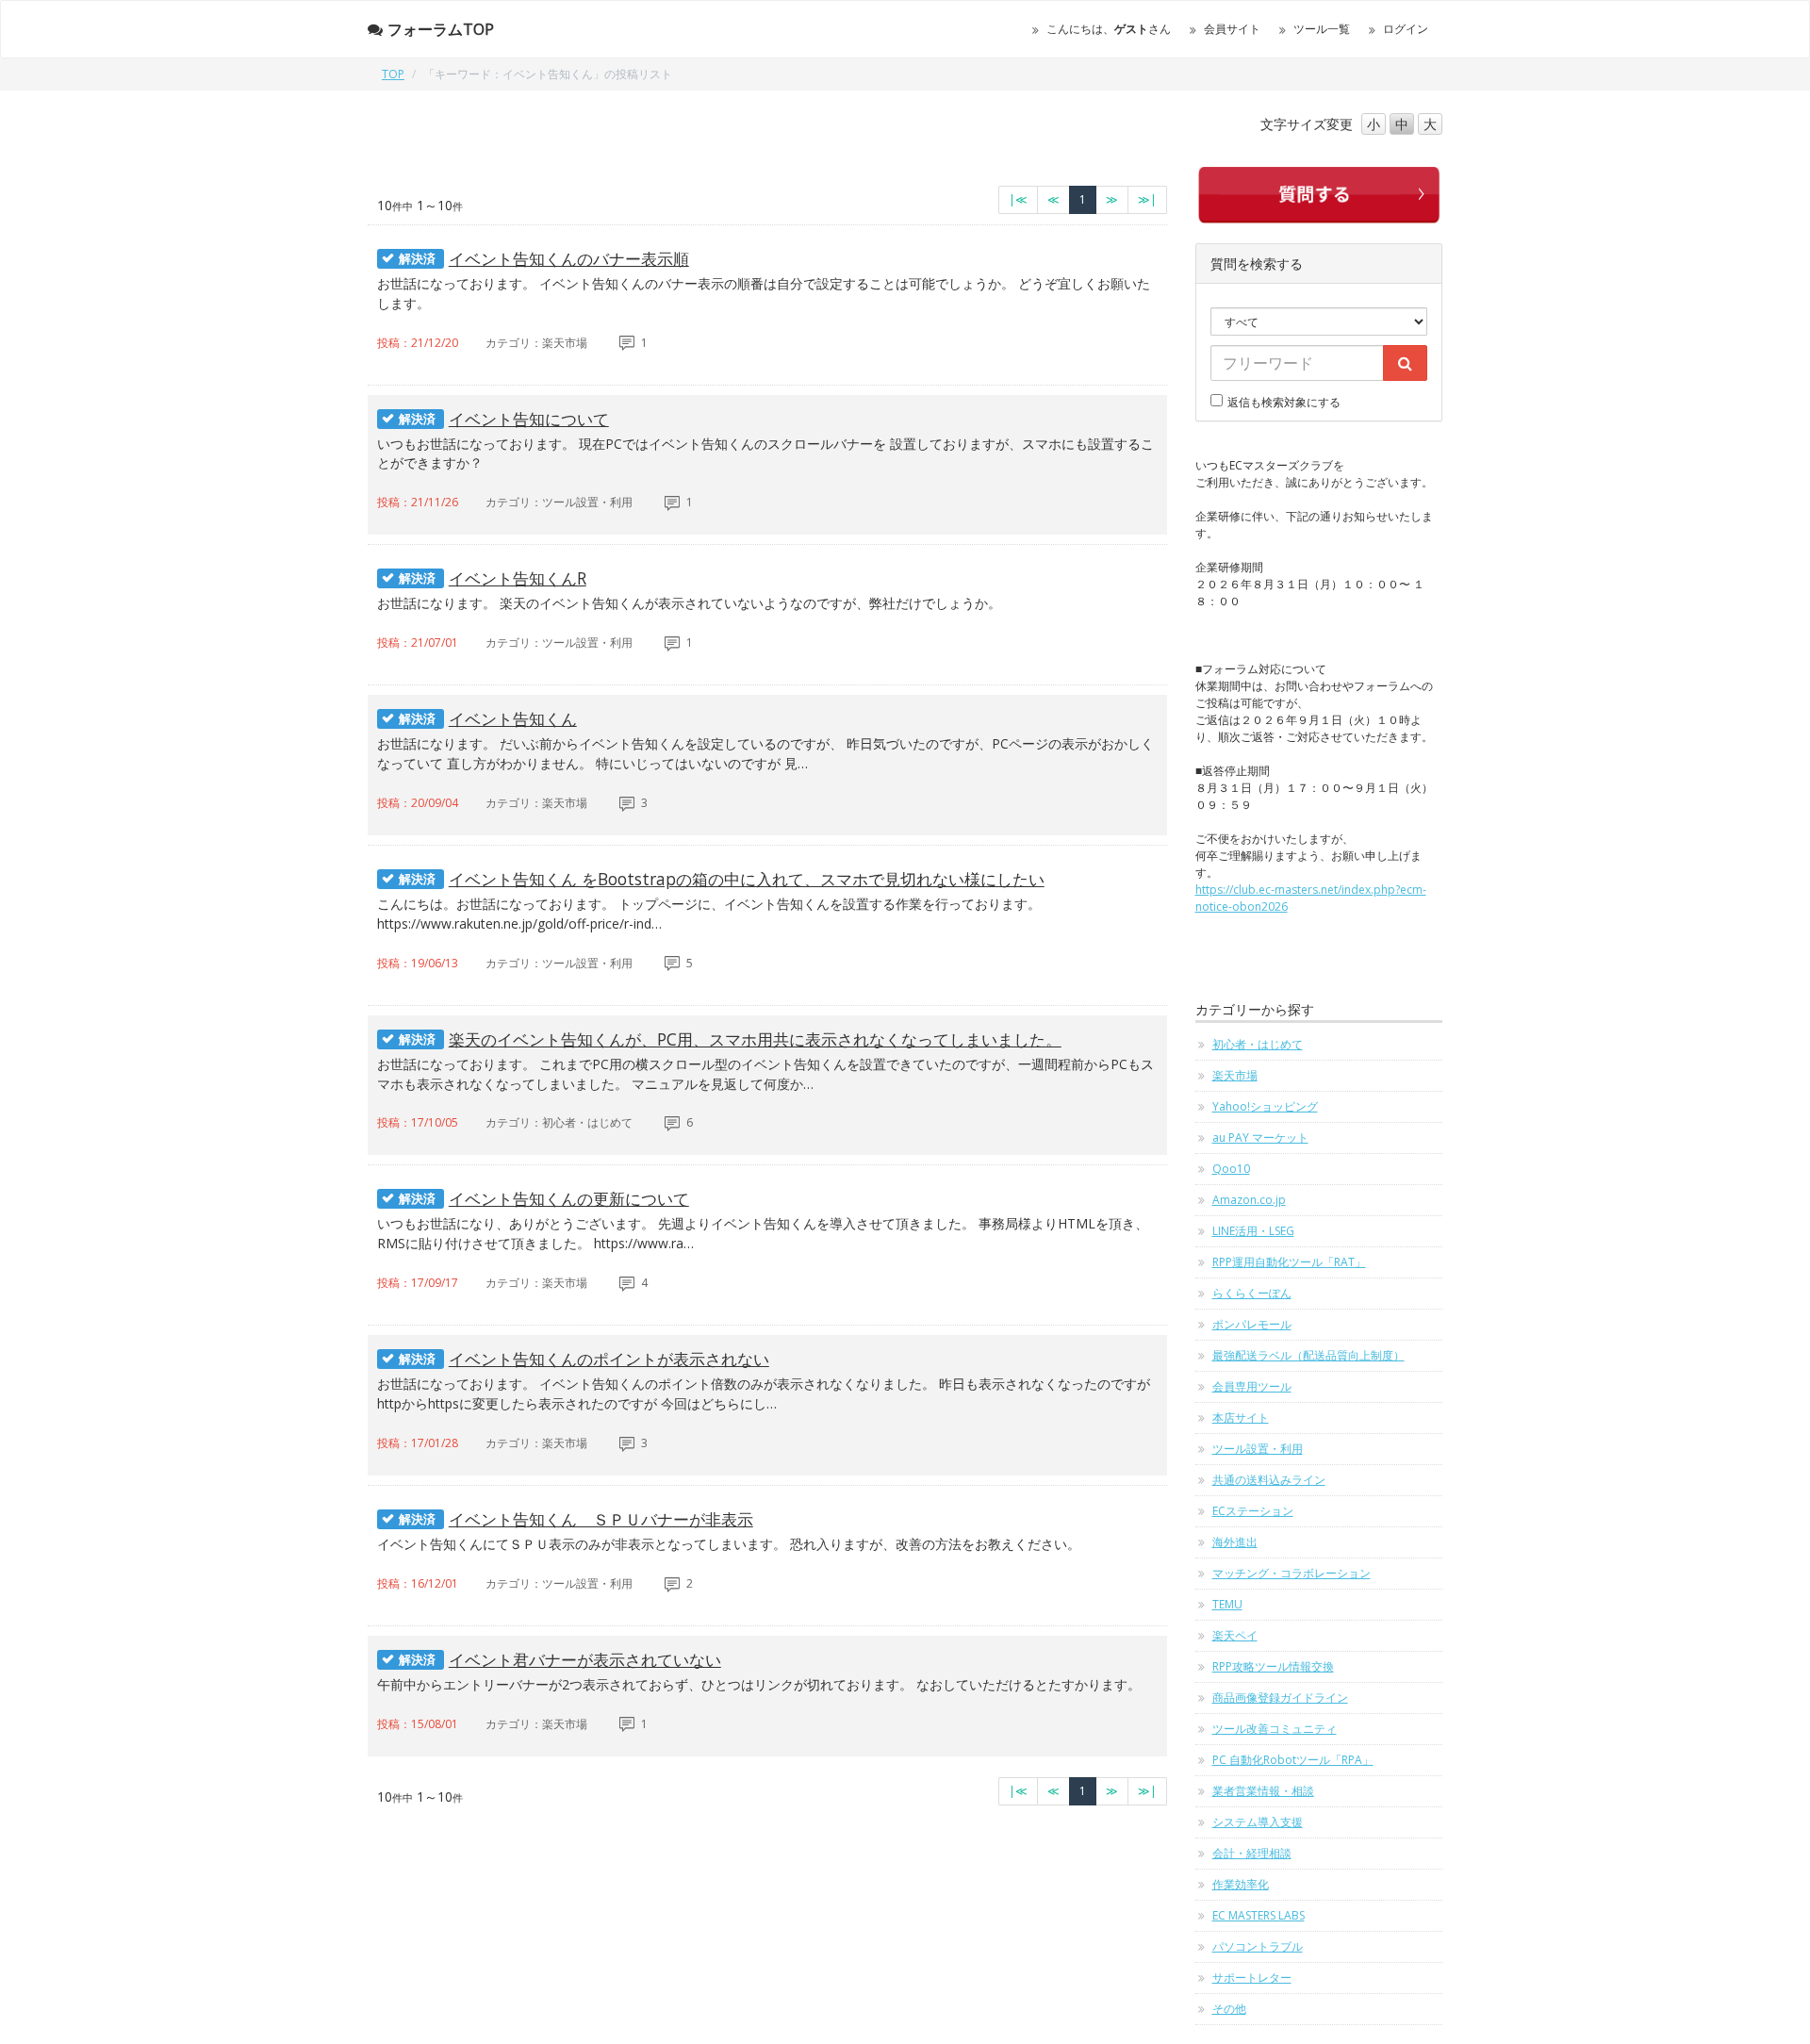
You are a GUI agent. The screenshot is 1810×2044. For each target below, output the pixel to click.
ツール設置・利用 (1258, 1449)
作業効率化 (1241, 1884)
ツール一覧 (1322, 29)
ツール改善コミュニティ (1275, 1729)
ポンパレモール (1252, 1324)
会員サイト (1232, 29)
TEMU (1227, 1604)
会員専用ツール (1252, 1386)
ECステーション (1253, 1511)
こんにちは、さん (1109, 29)
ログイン (1406, 29)
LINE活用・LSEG (1253, 1231)
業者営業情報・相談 (1263, 1791)
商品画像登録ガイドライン (1280, 1698)
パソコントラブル (1258, 1946)
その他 (1229, 2009)
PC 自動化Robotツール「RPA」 (1293, 1760)
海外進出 (1235, 1542)
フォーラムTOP (441, 29)
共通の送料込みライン (1269, 1480)
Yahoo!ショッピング (1265, 1106)
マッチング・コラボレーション (1292, 1573)
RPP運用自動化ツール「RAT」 (1289, 1262)
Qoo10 (1231, 1169)
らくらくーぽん (1252, 1293)
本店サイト (1241, 1418)
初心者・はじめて (1258, 1044)
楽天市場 (1235, 1075)
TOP (393, 74)
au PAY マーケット (1260, 1137)
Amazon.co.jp (1249, 1200)
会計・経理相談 (1252, 1853)
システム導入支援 (1258, 1822)
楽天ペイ (1235, 1635)
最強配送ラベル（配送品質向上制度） (1308, 1355)
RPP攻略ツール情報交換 (1273, 1666)
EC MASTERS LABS (1259, 1915)
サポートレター (1252, 1978)
